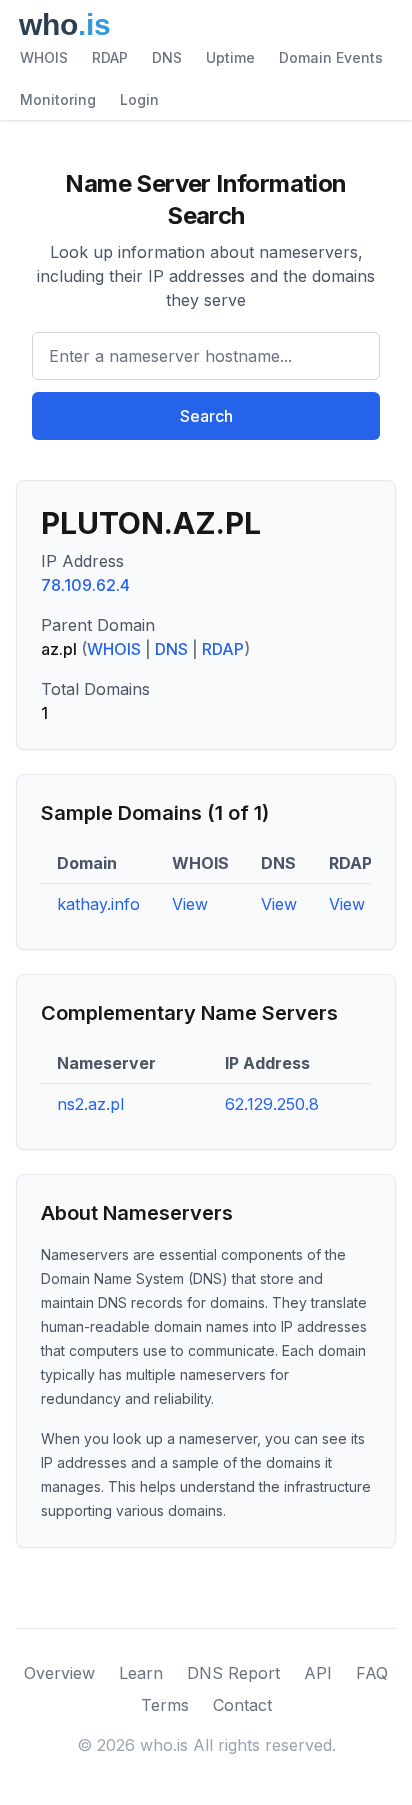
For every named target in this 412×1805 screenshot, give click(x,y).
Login (139, 99)
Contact (242, 1705)
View (190, 904)
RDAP (110, 57)
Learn (141, 1673)
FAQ (372, 1673)
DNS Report (233, 1673)
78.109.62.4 (85, 585)
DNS (167, 57)
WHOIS (44, 57)
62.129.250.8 (272, 1104)
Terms (165, 1705)
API (318, 1673)
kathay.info (98, 904)
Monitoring (58, 99)
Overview (59, 1673)
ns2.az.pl (90, 1104)
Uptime (230, 57)
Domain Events (331, 57)
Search (206, 416)
